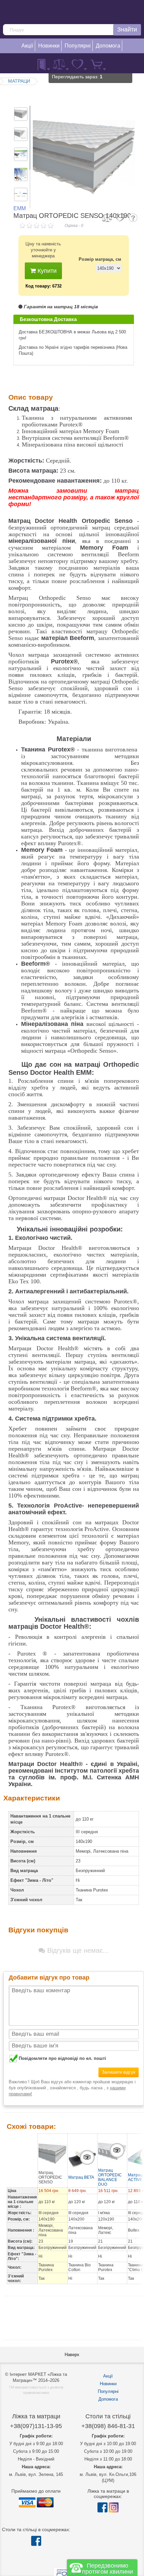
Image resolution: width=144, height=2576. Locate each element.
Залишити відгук (119, 2072)
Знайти (127, 29)
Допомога (108, 2399)
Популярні (108, 2391)
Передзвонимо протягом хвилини (107, 2569)
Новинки (108, 2384)
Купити (46, 271)
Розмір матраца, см (100, 259)
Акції (108, 2376)
